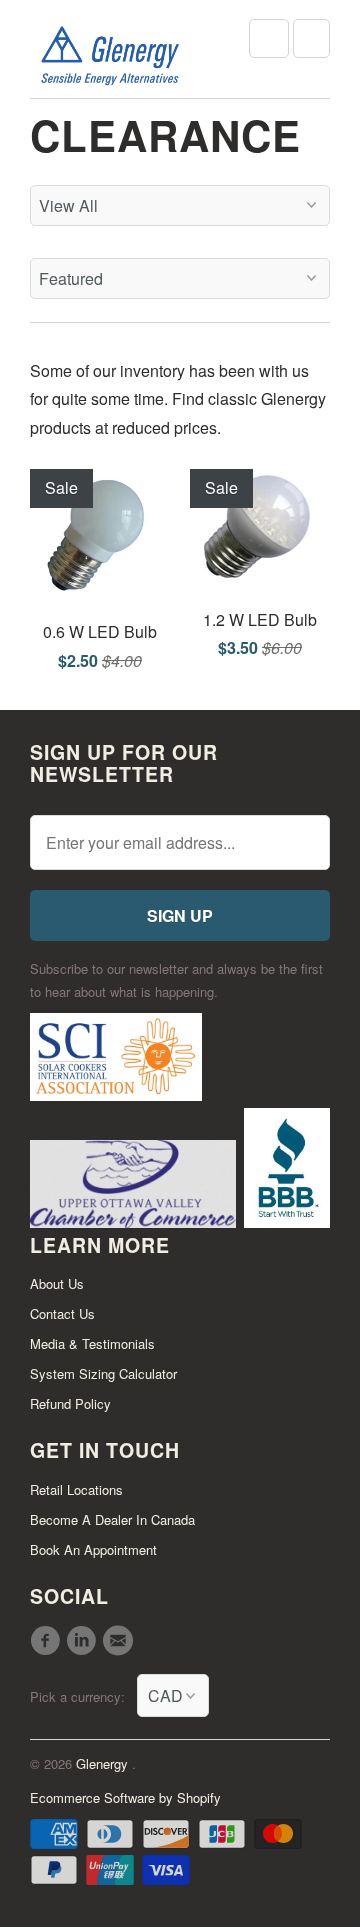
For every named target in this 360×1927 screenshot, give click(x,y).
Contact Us (62, 1313)
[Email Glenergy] (121, 1641)
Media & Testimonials (92, 1343)
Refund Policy (70, 1403)
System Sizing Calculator (103, 1373)
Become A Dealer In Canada (112, 1519)
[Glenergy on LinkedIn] (84, 1641)
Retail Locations (76, 1489)
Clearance (165, 135)
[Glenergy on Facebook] (48, 1641)
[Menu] (269, 38)
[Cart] (311, 38)
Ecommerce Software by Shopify (125, 1797)
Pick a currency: (83, 1696)
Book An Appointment (93, 1549)
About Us (57, 1283)
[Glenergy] (110, 56)
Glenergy (104, 1763)
